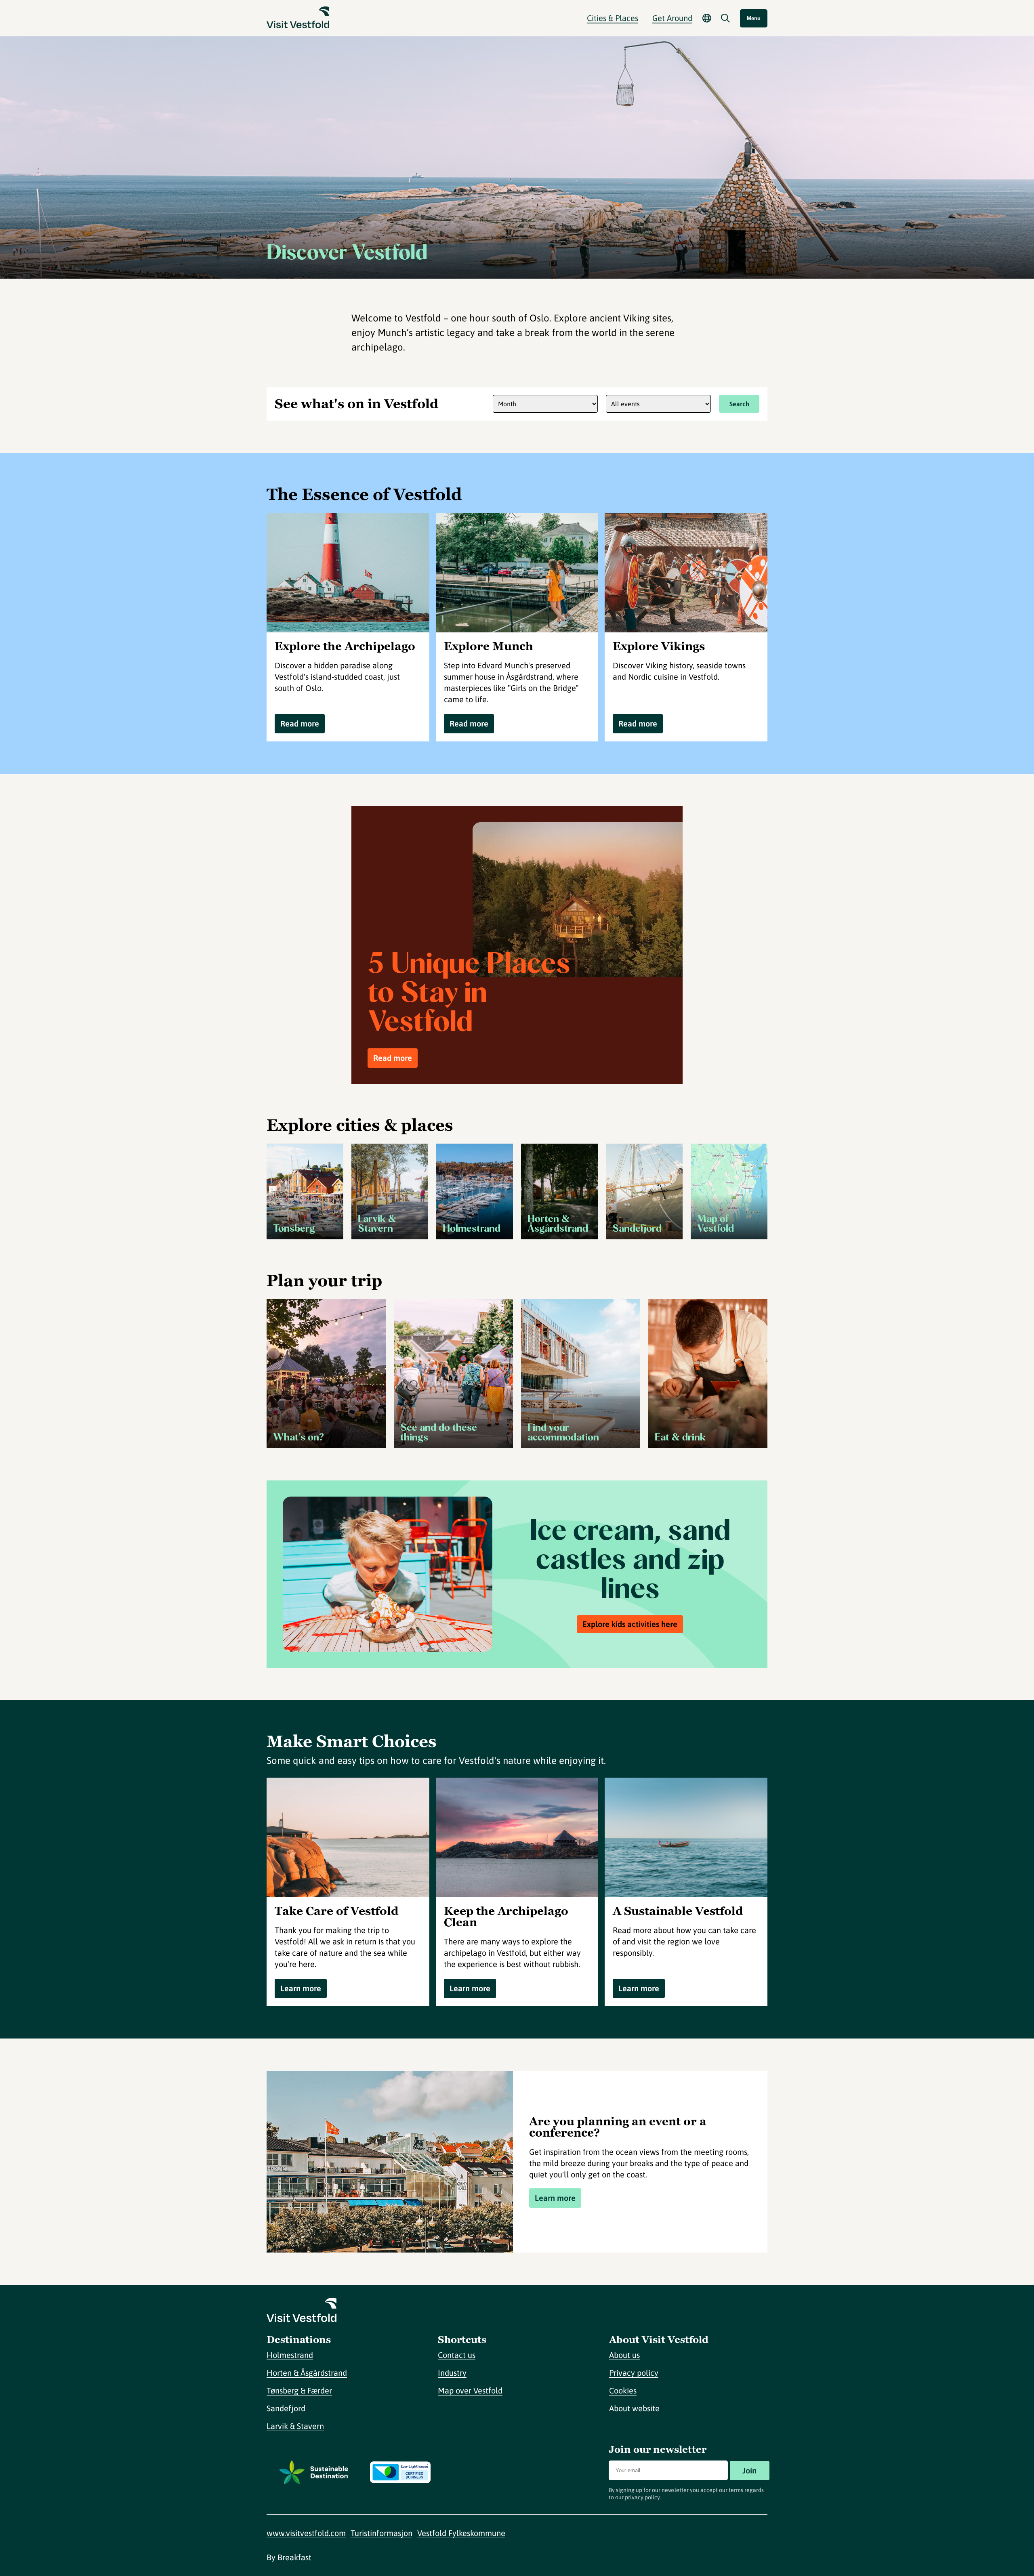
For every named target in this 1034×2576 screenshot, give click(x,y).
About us (624, 2355)
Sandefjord (286, 2408)
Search (739, 404)
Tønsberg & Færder (299, 2390)
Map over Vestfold (470, 2390)
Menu (754, 18)
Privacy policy (634, 2373)
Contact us (457, 2355)
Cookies (623, 2390)
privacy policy (642, 2497)
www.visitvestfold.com (306, 2533)
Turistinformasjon (381, 2533)
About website (634, 2408)
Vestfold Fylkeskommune (461, 2533)
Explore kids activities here (630, 1624)
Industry (452, 2373)
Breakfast (294, 2557)
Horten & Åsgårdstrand (307, 2373)
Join (749, 2470)
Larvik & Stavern (295, 2426)
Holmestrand (290, 2355)
